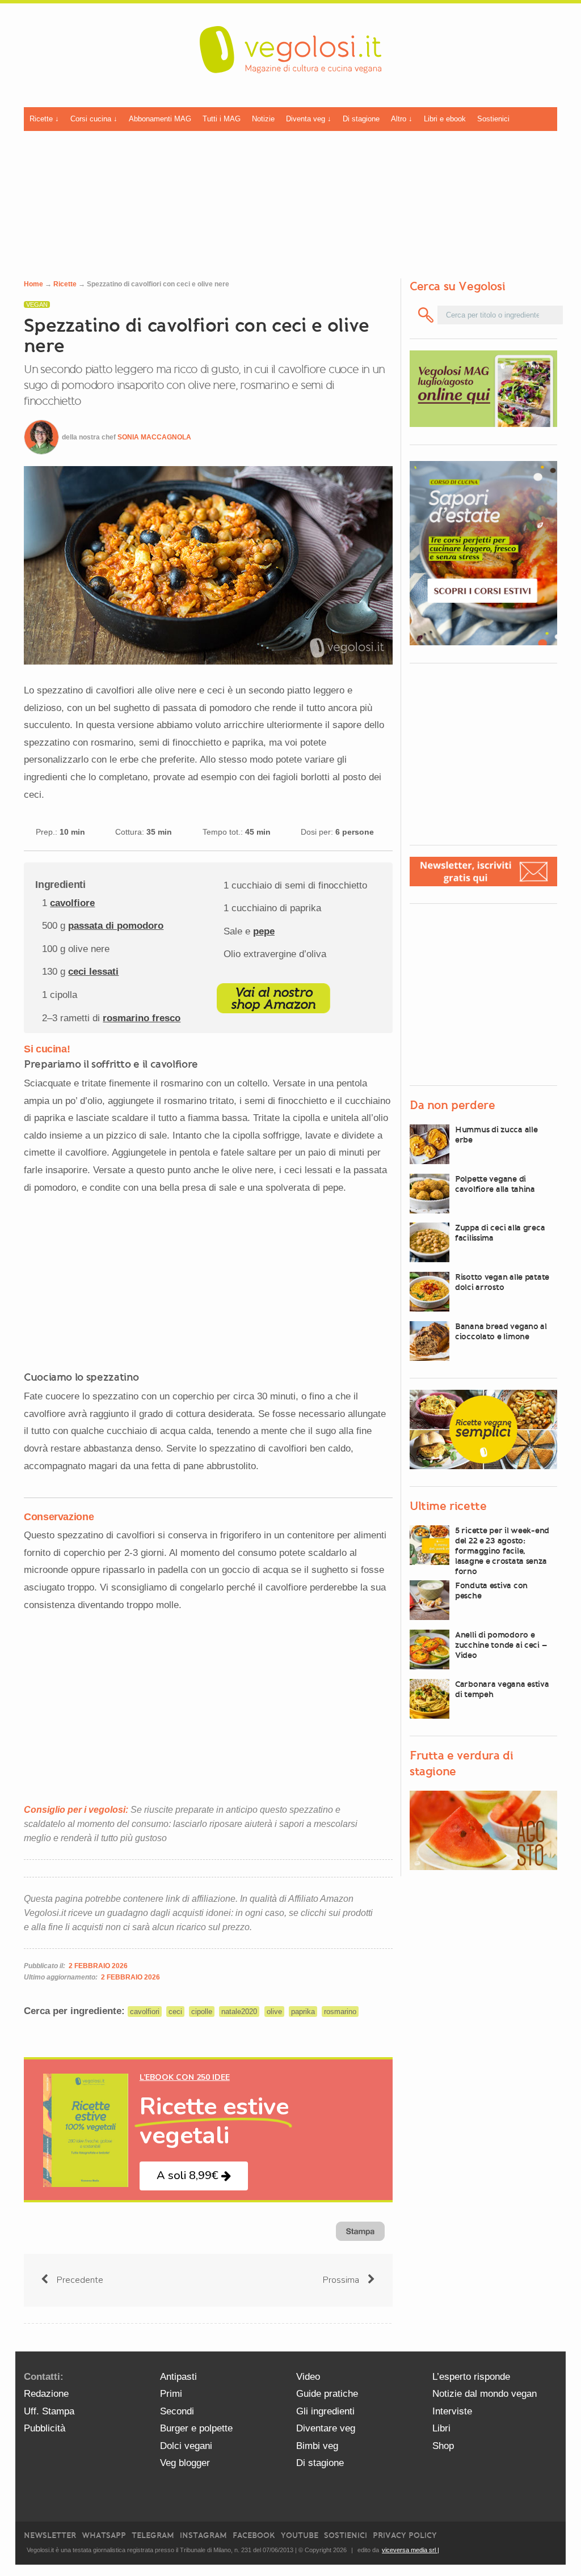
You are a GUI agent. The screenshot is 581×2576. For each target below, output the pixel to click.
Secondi (177, 2411)
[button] (194, 2176)
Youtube (300, 2535)
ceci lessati (93, 972)
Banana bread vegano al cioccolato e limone (501, 1331)
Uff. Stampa (49, 2411)
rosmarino (340, 2012)
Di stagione (361, 119)
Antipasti (178, 2377)
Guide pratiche (327, 2394)
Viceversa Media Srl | (411, 2550)
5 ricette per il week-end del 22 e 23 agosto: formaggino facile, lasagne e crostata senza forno (502, 1551)
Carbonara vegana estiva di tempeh (502, 1689)
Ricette (65, 284)
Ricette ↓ (44, 119)
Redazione (46, 2394)
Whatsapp (104, 2535)
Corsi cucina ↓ (94, 119)
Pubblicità (45, 2428)
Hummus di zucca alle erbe (496, 1135)
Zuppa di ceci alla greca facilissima (500, 1233)
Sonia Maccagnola (154, 437)
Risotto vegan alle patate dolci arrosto (502, 1282)
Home (33, 284)
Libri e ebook (445, 119)
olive (274, 2012)
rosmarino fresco (142, 1018)
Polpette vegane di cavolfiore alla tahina (495, 1184)
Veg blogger (185, 2463)
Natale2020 (239, 2012)
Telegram (153, 2535)
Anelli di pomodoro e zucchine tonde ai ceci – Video (501, 1645)
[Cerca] (426, 315)
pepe (264, 931)
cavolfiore (72, 903)
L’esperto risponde (471, 2377)
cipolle (202, 2012)
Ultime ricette (448, 1506)
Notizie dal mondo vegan (485, 2394)
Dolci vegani (186, 2446)
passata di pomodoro (116, 926)
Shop (443, 2446)
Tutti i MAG (222, 119)
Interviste (452, 2411)
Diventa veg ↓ (309, 119)
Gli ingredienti (325, 2411)
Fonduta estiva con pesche (491, 1591)
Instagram (203, 2535)
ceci (175, 2012)
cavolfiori (145, 2012)
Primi (171, 2394)
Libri (441, 2428)
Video (308, 2377)
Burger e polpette (196, 2428)
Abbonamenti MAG (160, 119)
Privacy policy (405, 2535)
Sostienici (493, 119)
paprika (303, 2012)
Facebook (254, 2535)
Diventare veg (326, 2428)
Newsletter (50, 2535)
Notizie (263, 119)
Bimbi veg (317, 2446)
